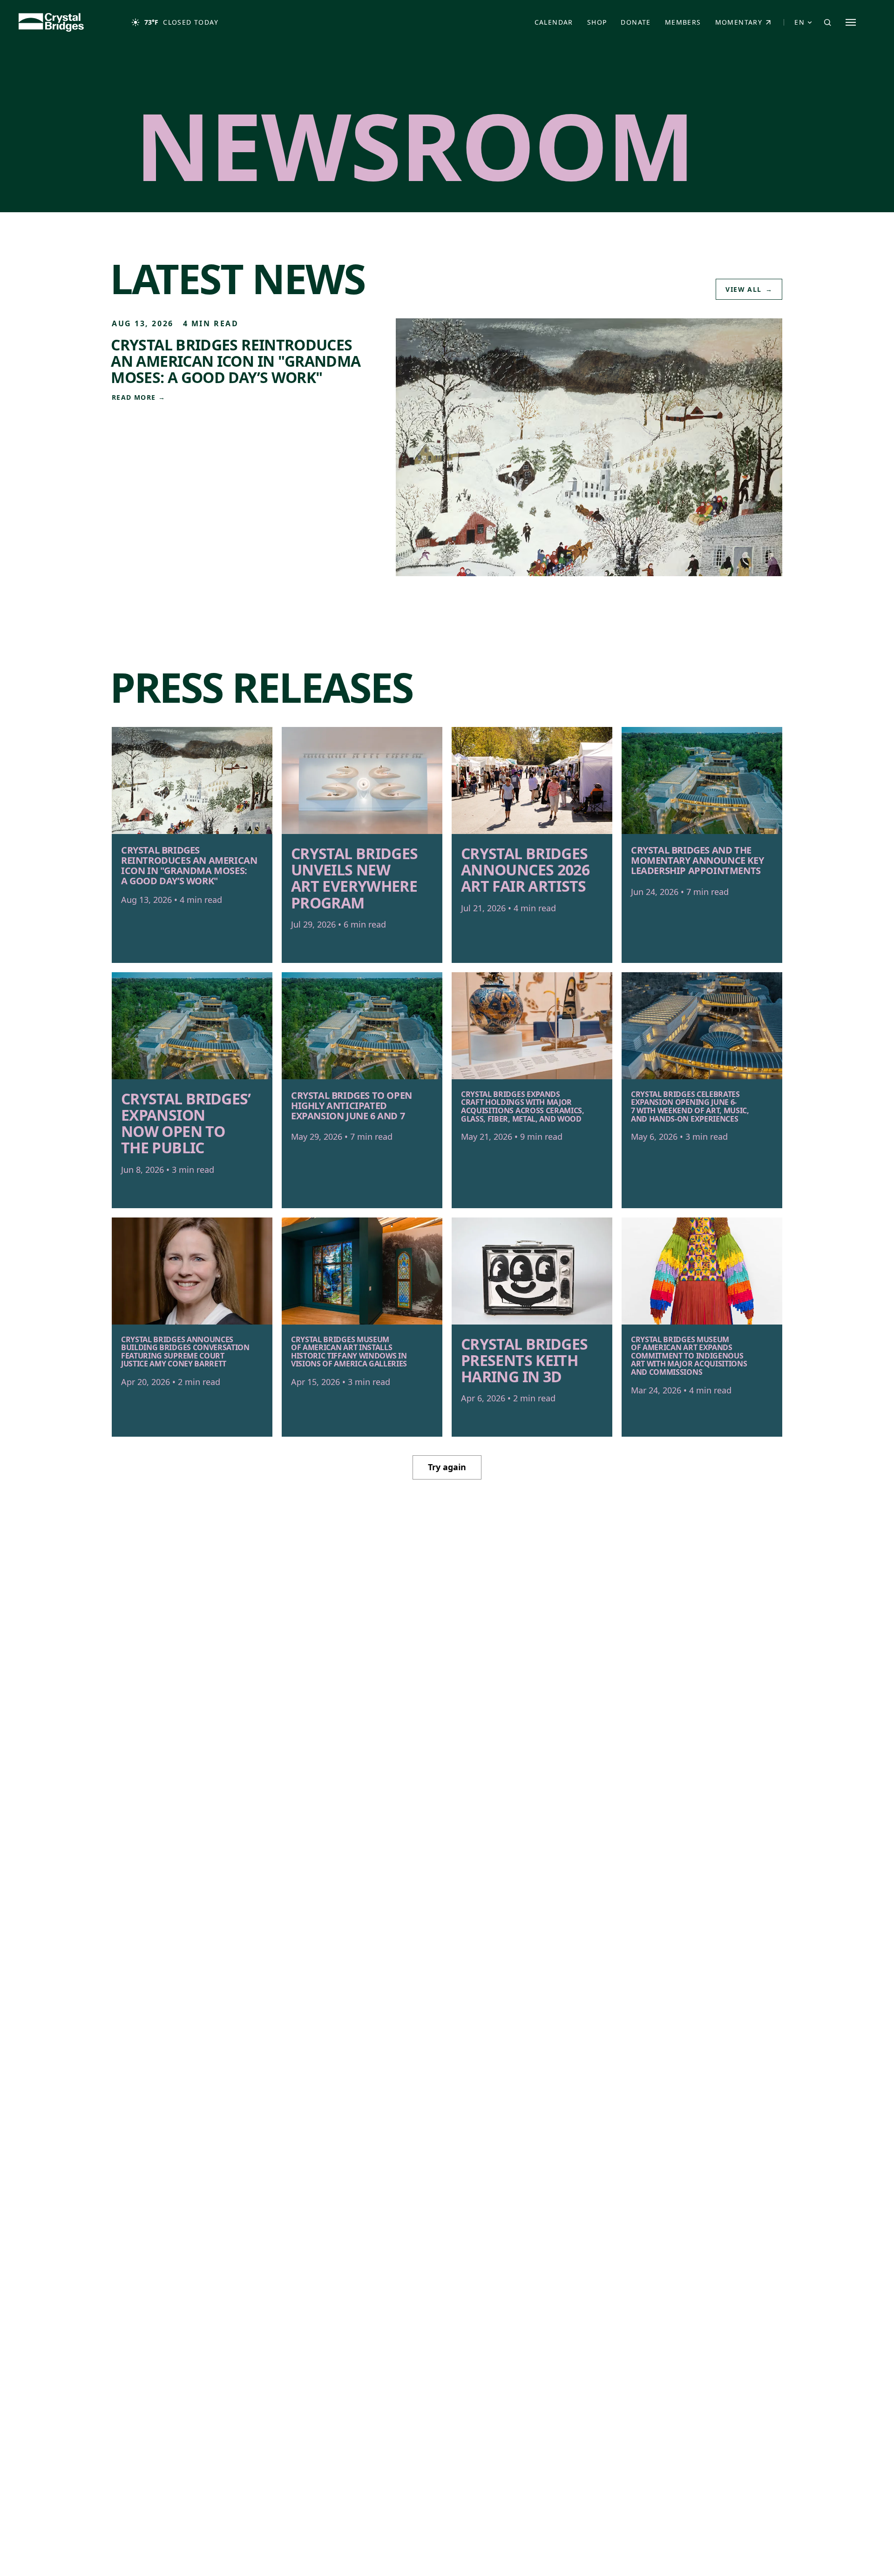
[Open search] (827, 22)
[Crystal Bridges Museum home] (51, 22)
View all (749, 289)
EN (799, 22)
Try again (447, 1467)
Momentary (747, 24)
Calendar (554, 22)
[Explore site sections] (851, 22)
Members (683, 22)
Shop (600, 24)
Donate (639, 24)
